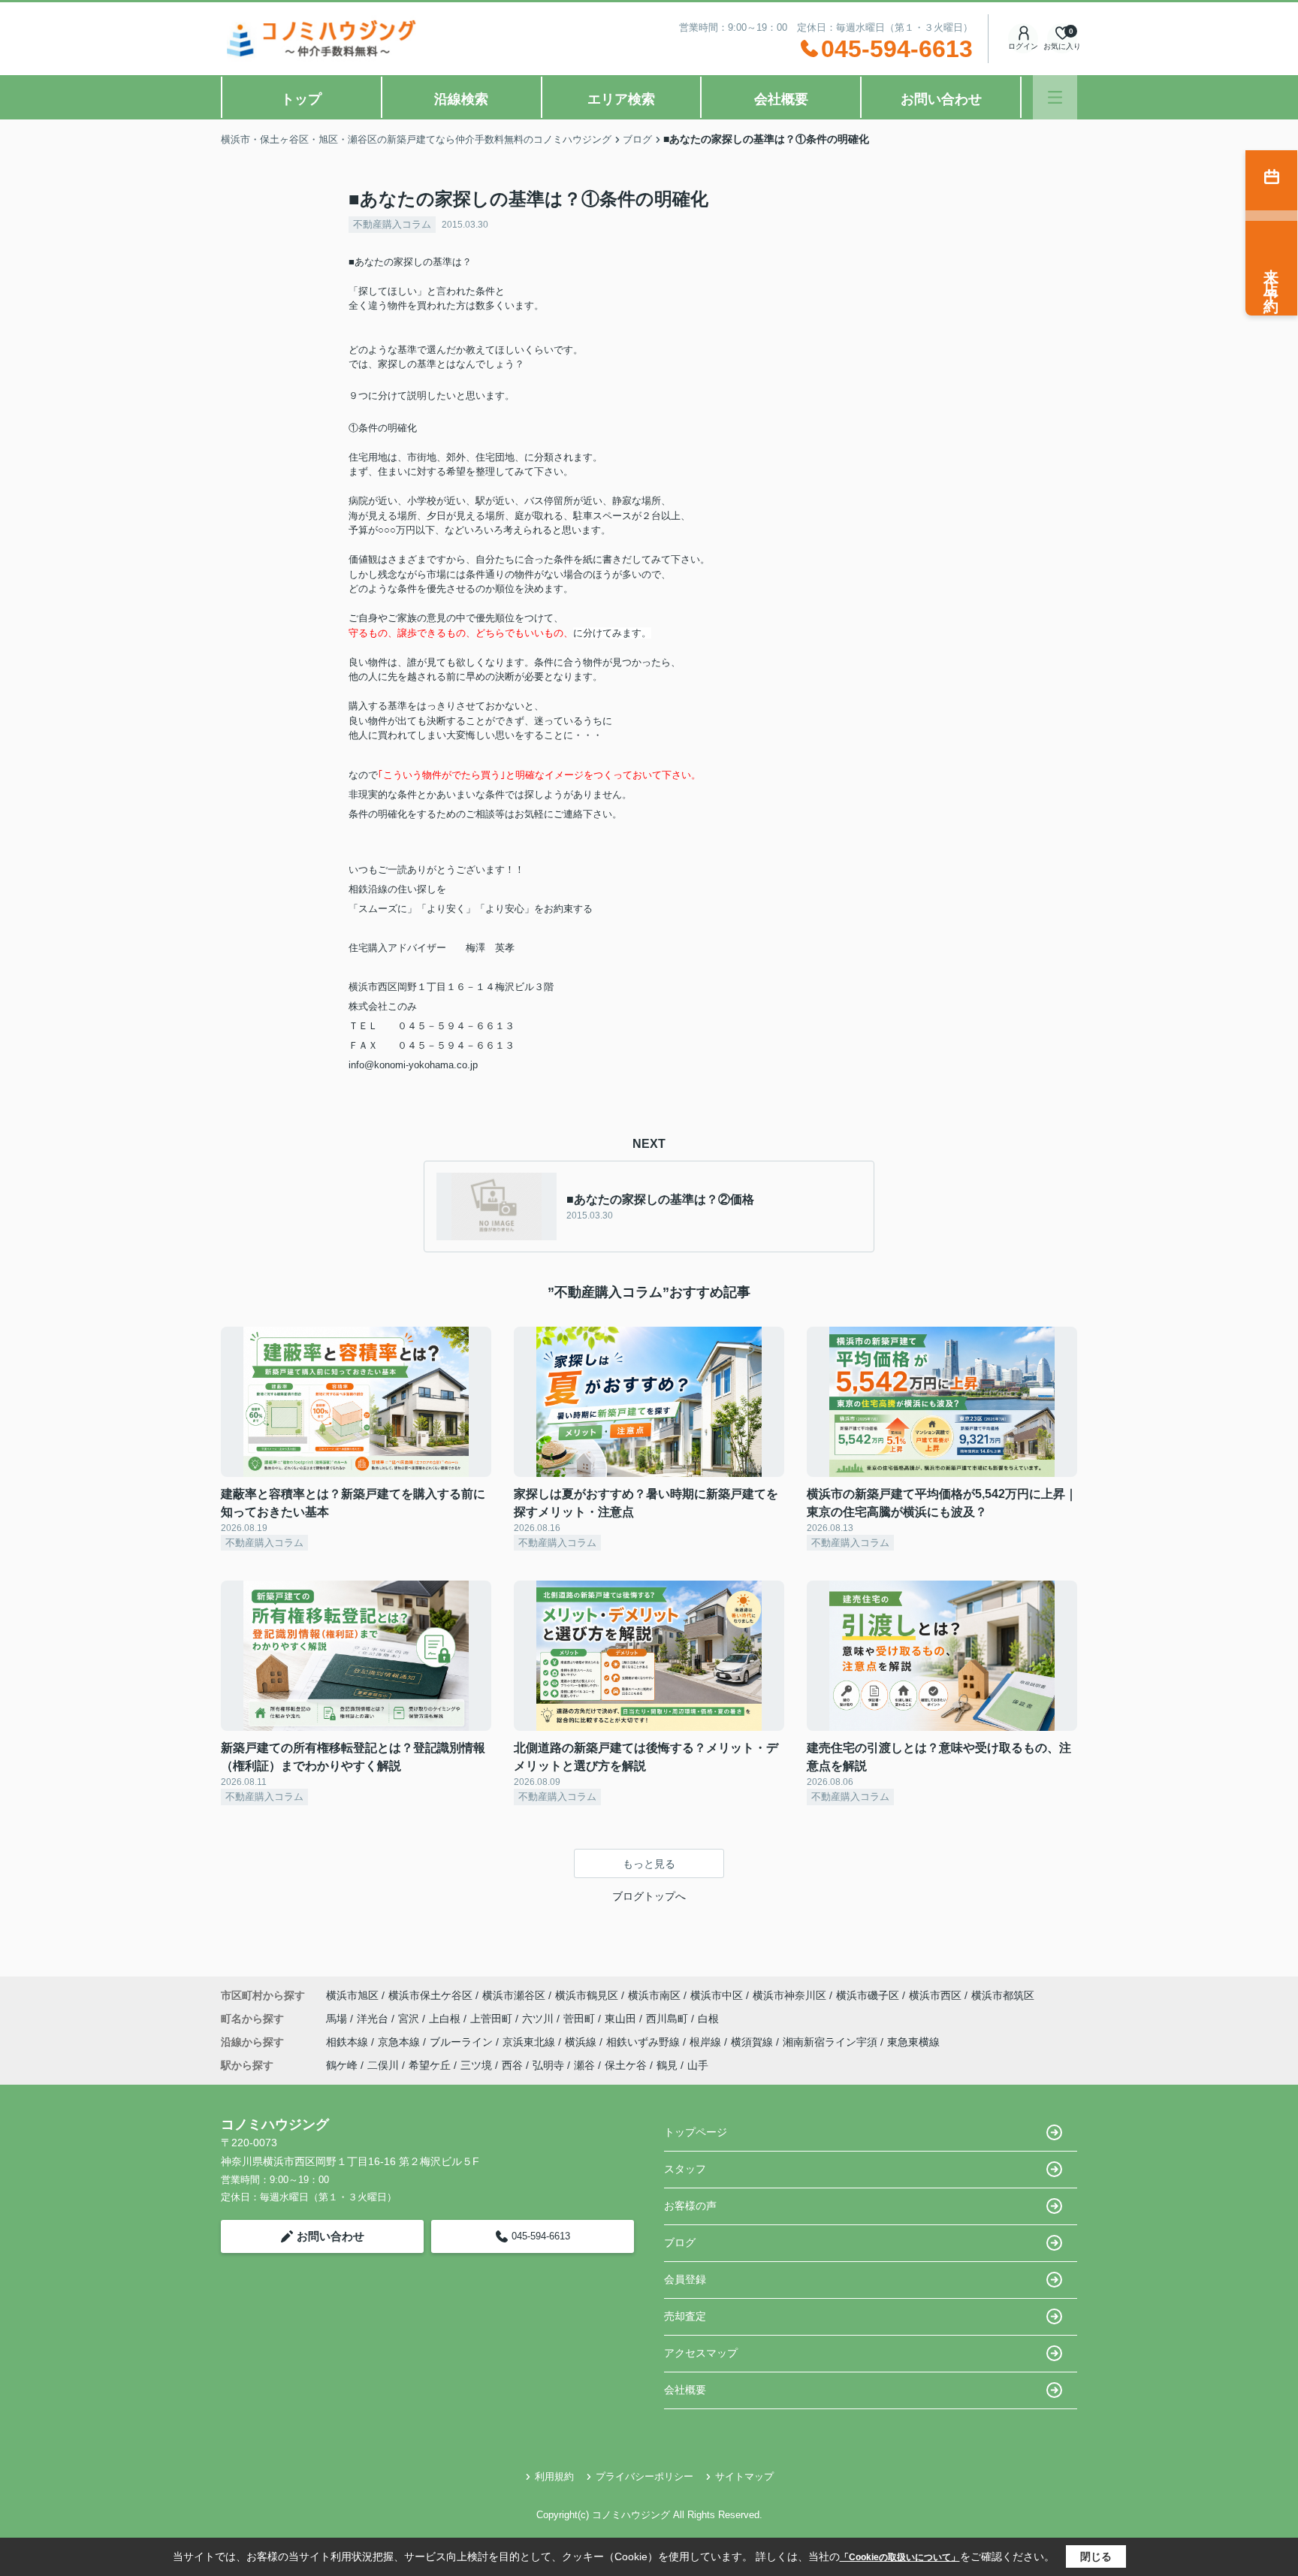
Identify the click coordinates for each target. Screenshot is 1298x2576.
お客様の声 (690, 2206)
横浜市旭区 (352, 1995)
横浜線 (582, 2042)
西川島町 (669, 2019)
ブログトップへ (649, 1896)
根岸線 (707, 2042)
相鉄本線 (349, 2042)
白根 (708, 2019)
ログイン (1023, 46)
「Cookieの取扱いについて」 (900, 2557)
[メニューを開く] (1055, 97)
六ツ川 (539, 2019)
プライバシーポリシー (644, 2476)
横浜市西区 (935, 1995)
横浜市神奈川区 (789, 1995)
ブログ (680, 2242)
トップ (301, 99)
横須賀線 (753, 2042)
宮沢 (410, 2019)
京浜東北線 (530, 2042)
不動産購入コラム (392, 224)
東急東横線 (913, 2042)
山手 (698, 2065)
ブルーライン (463, 2042)
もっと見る (649, 1864)
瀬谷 (584, 2065)
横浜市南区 (654, 1995)
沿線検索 (461, 99)
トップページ (696, 2132)
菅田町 (581, 2019)
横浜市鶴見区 (587, 1995)
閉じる (1096, 2556)
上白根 (446, 2019)
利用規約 (554, 2476)
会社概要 (781, 99)
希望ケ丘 (430, 2065)
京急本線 (400, 2042)
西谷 (512, 2065)
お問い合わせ (941, 99)
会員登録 (685, 2279)
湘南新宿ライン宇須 (832, 2042)
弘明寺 (548, 2065)
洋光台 (374, 2019)
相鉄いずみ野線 (644, 2042)
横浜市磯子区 (868, 1995)
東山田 (622, 2019)
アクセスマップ (701, 2353)
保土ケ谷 (626, 2065)
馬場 (338, 2019)
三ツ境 (476, 2065)
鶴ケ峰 (342, 2065)
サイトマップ (744, 2476)
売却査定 (685, 2316)
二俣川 (383, 2065)
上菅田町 (493, 2019)
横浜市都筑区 (1003, 1995)
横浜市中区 (717, 1995)
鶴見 (667, 2065)
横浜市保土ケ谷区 (430, 1995)
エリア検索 (621, 99)
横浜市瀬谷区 (514, 1995)
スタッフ (685, 2169)
